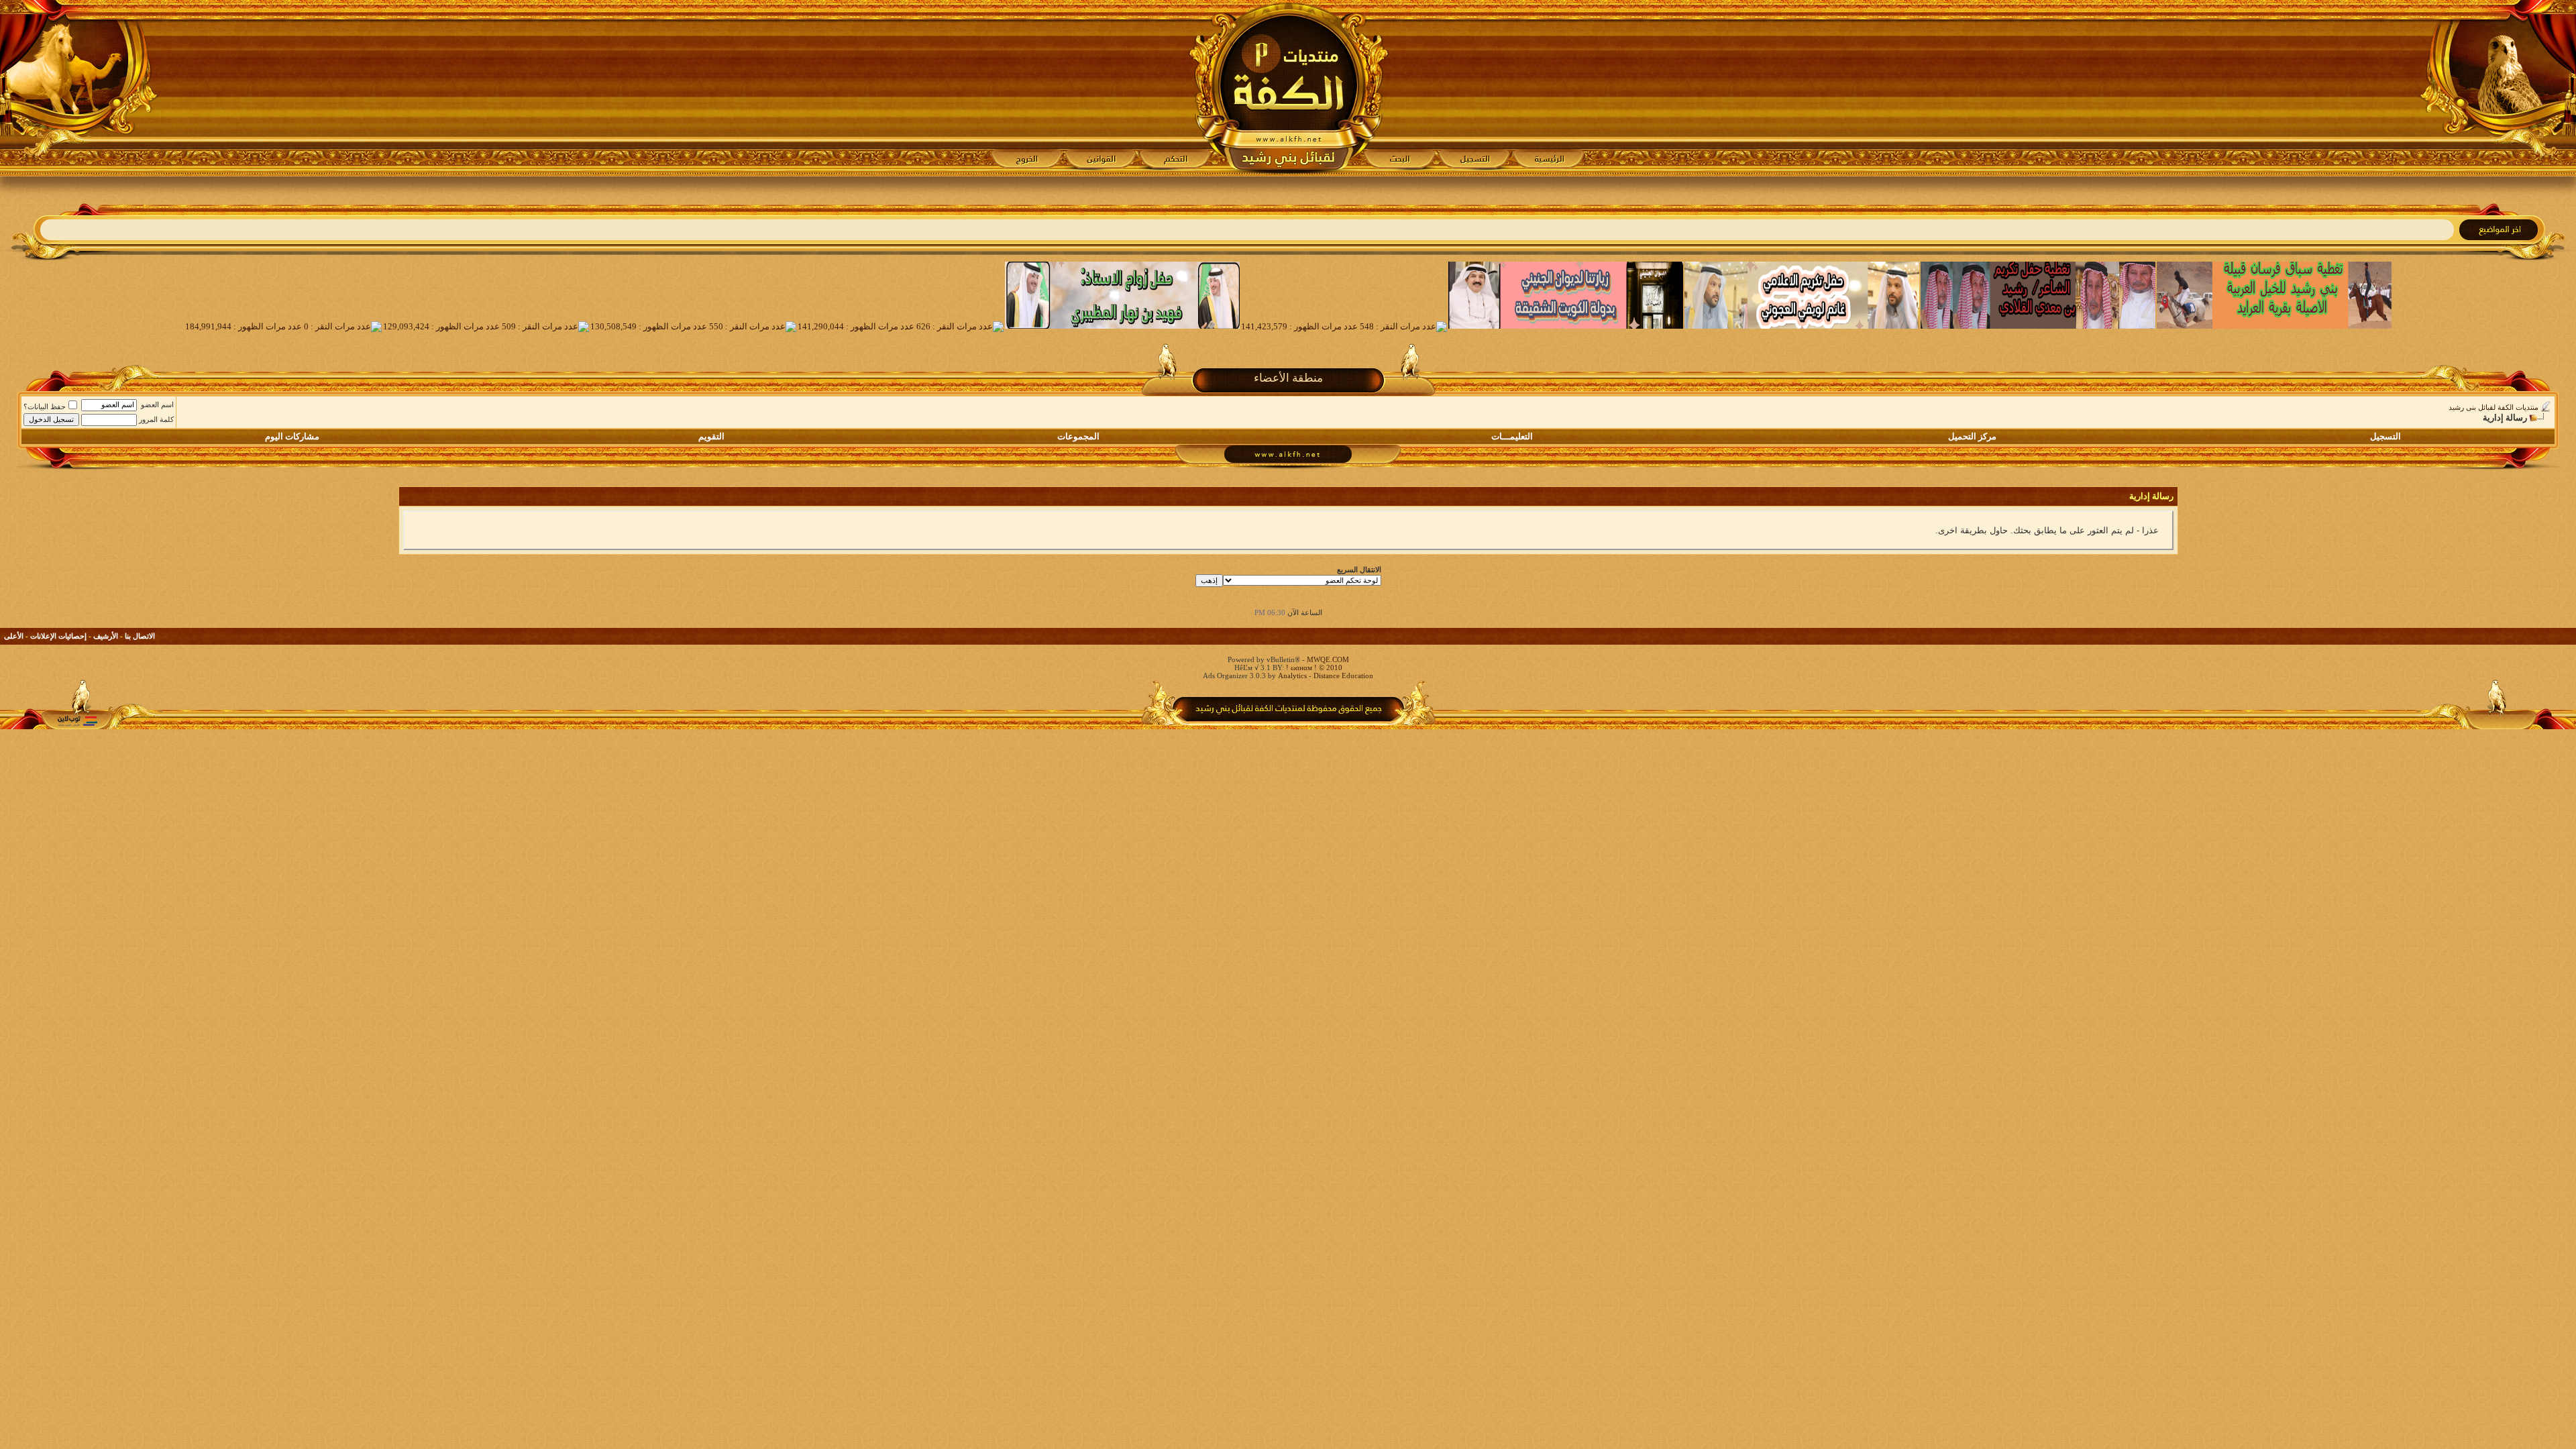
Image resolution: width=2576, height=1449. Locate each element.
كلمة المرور (156, 419)
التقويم (711, 436)
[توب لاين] (77, 721)
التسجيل (2385, 436)
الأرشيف (106, 636)
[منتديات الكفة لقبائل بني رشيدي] (1288, 88)
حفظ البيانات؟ (45, 407)
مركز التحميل (1972, 436)
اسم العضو (157, 405)
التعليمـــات (1512, 436)
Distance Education (1343, 676)
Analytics (1292, 676)
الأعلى (14, 636)
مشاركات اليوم (292, 436)
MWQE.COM (1328, 659)
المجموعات (1078, 436)
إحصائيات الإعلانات (58, 636)
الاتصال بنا (140, 636)
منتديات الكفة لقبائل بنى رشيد (2493, 407)
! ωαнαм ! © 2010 (1313, 667)
